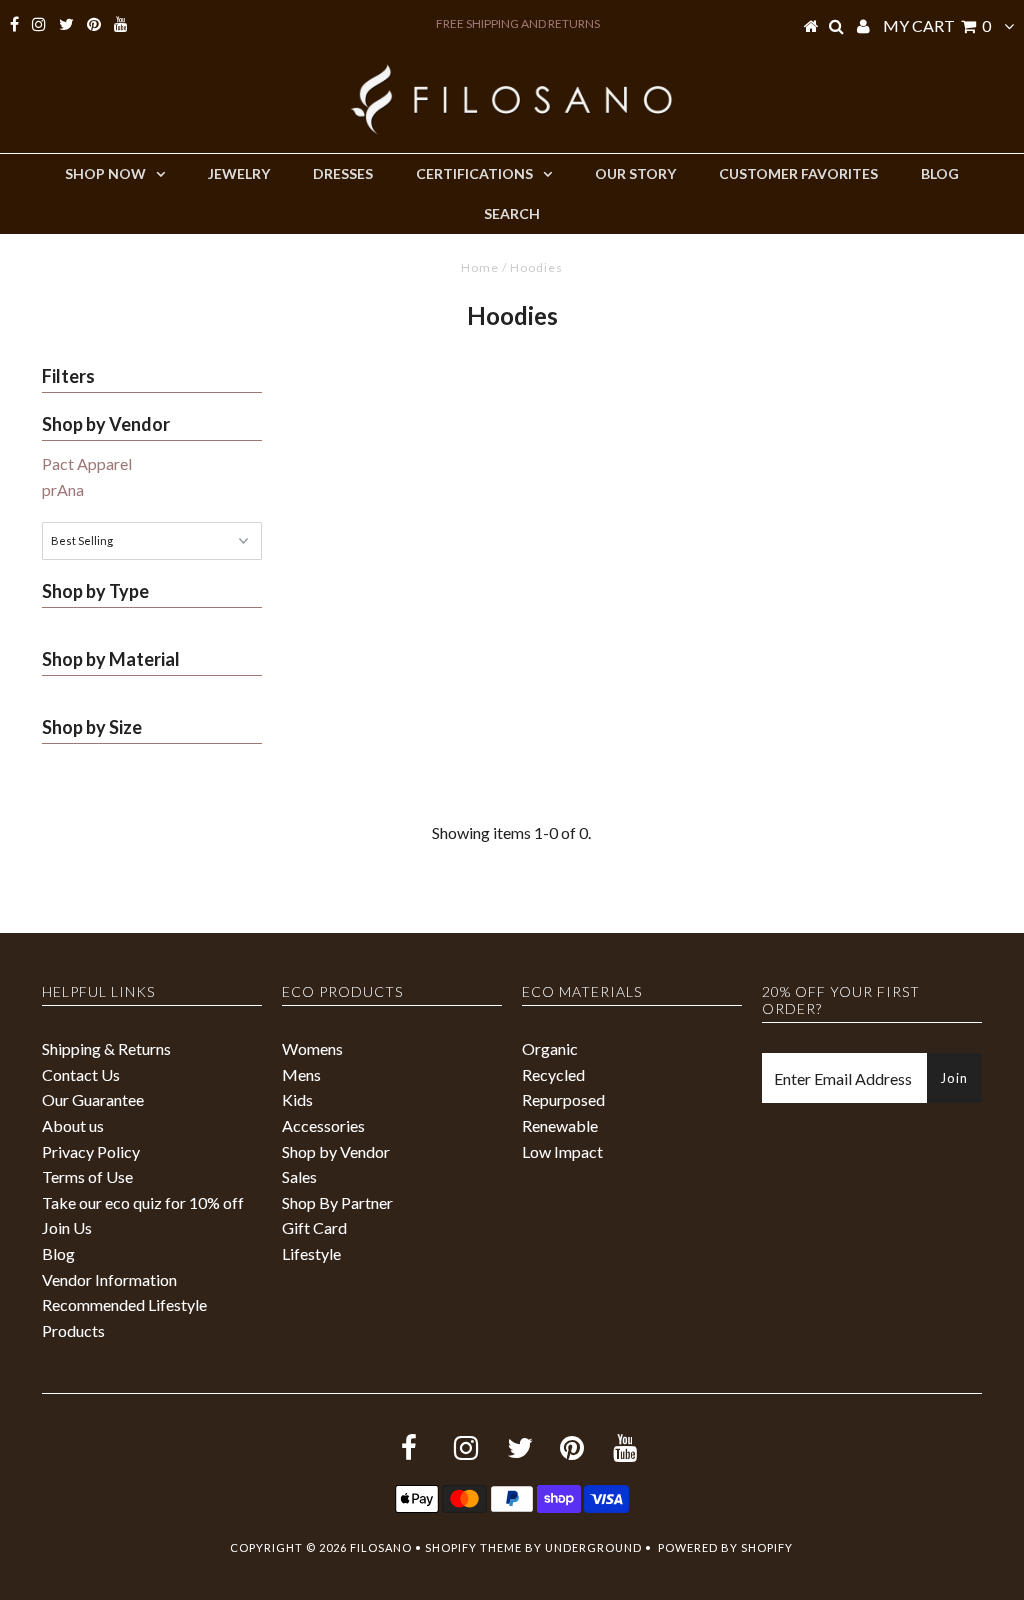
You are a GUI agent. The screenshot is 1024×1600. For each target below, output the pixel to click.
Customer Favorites (798, 173)
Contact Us (81, 1074)
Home (480, 267)
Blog (940, 173)
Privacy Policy (91, 1151)
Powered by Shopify (725, 1547)
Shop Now (105, 173)
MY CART (937, 25)
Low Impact (562, 1151)
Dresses (343, 173)
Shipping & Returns (106, 1048)
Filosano (381, 1547)
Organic (550, 1048)
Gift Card (314, 1227)
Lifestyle (311, 1253)
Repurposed (563, 1099)
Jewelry (239, 173)
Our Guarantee (93, 1099)
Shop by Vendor (336, 1151)
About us (73, 1125)
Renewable (560, 1125)
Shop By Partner (337, 1202)
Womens (312, 1048)
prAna (63, 489)
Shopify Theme (473, 1547)
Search (512, 213)
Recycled (553, 1074)
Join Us (67, 1227)
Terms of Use (87, 1176)
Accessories (323, 1125)
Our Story (635, 173)
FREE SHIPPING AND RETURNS (518, 23)
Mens (301, 1074)
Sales (299, 1176)
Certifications (474, 173)
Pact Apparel (87, 463)
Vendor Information (109, 1279)
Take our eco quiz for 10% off (143, 1202)
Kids (297, 1099)
